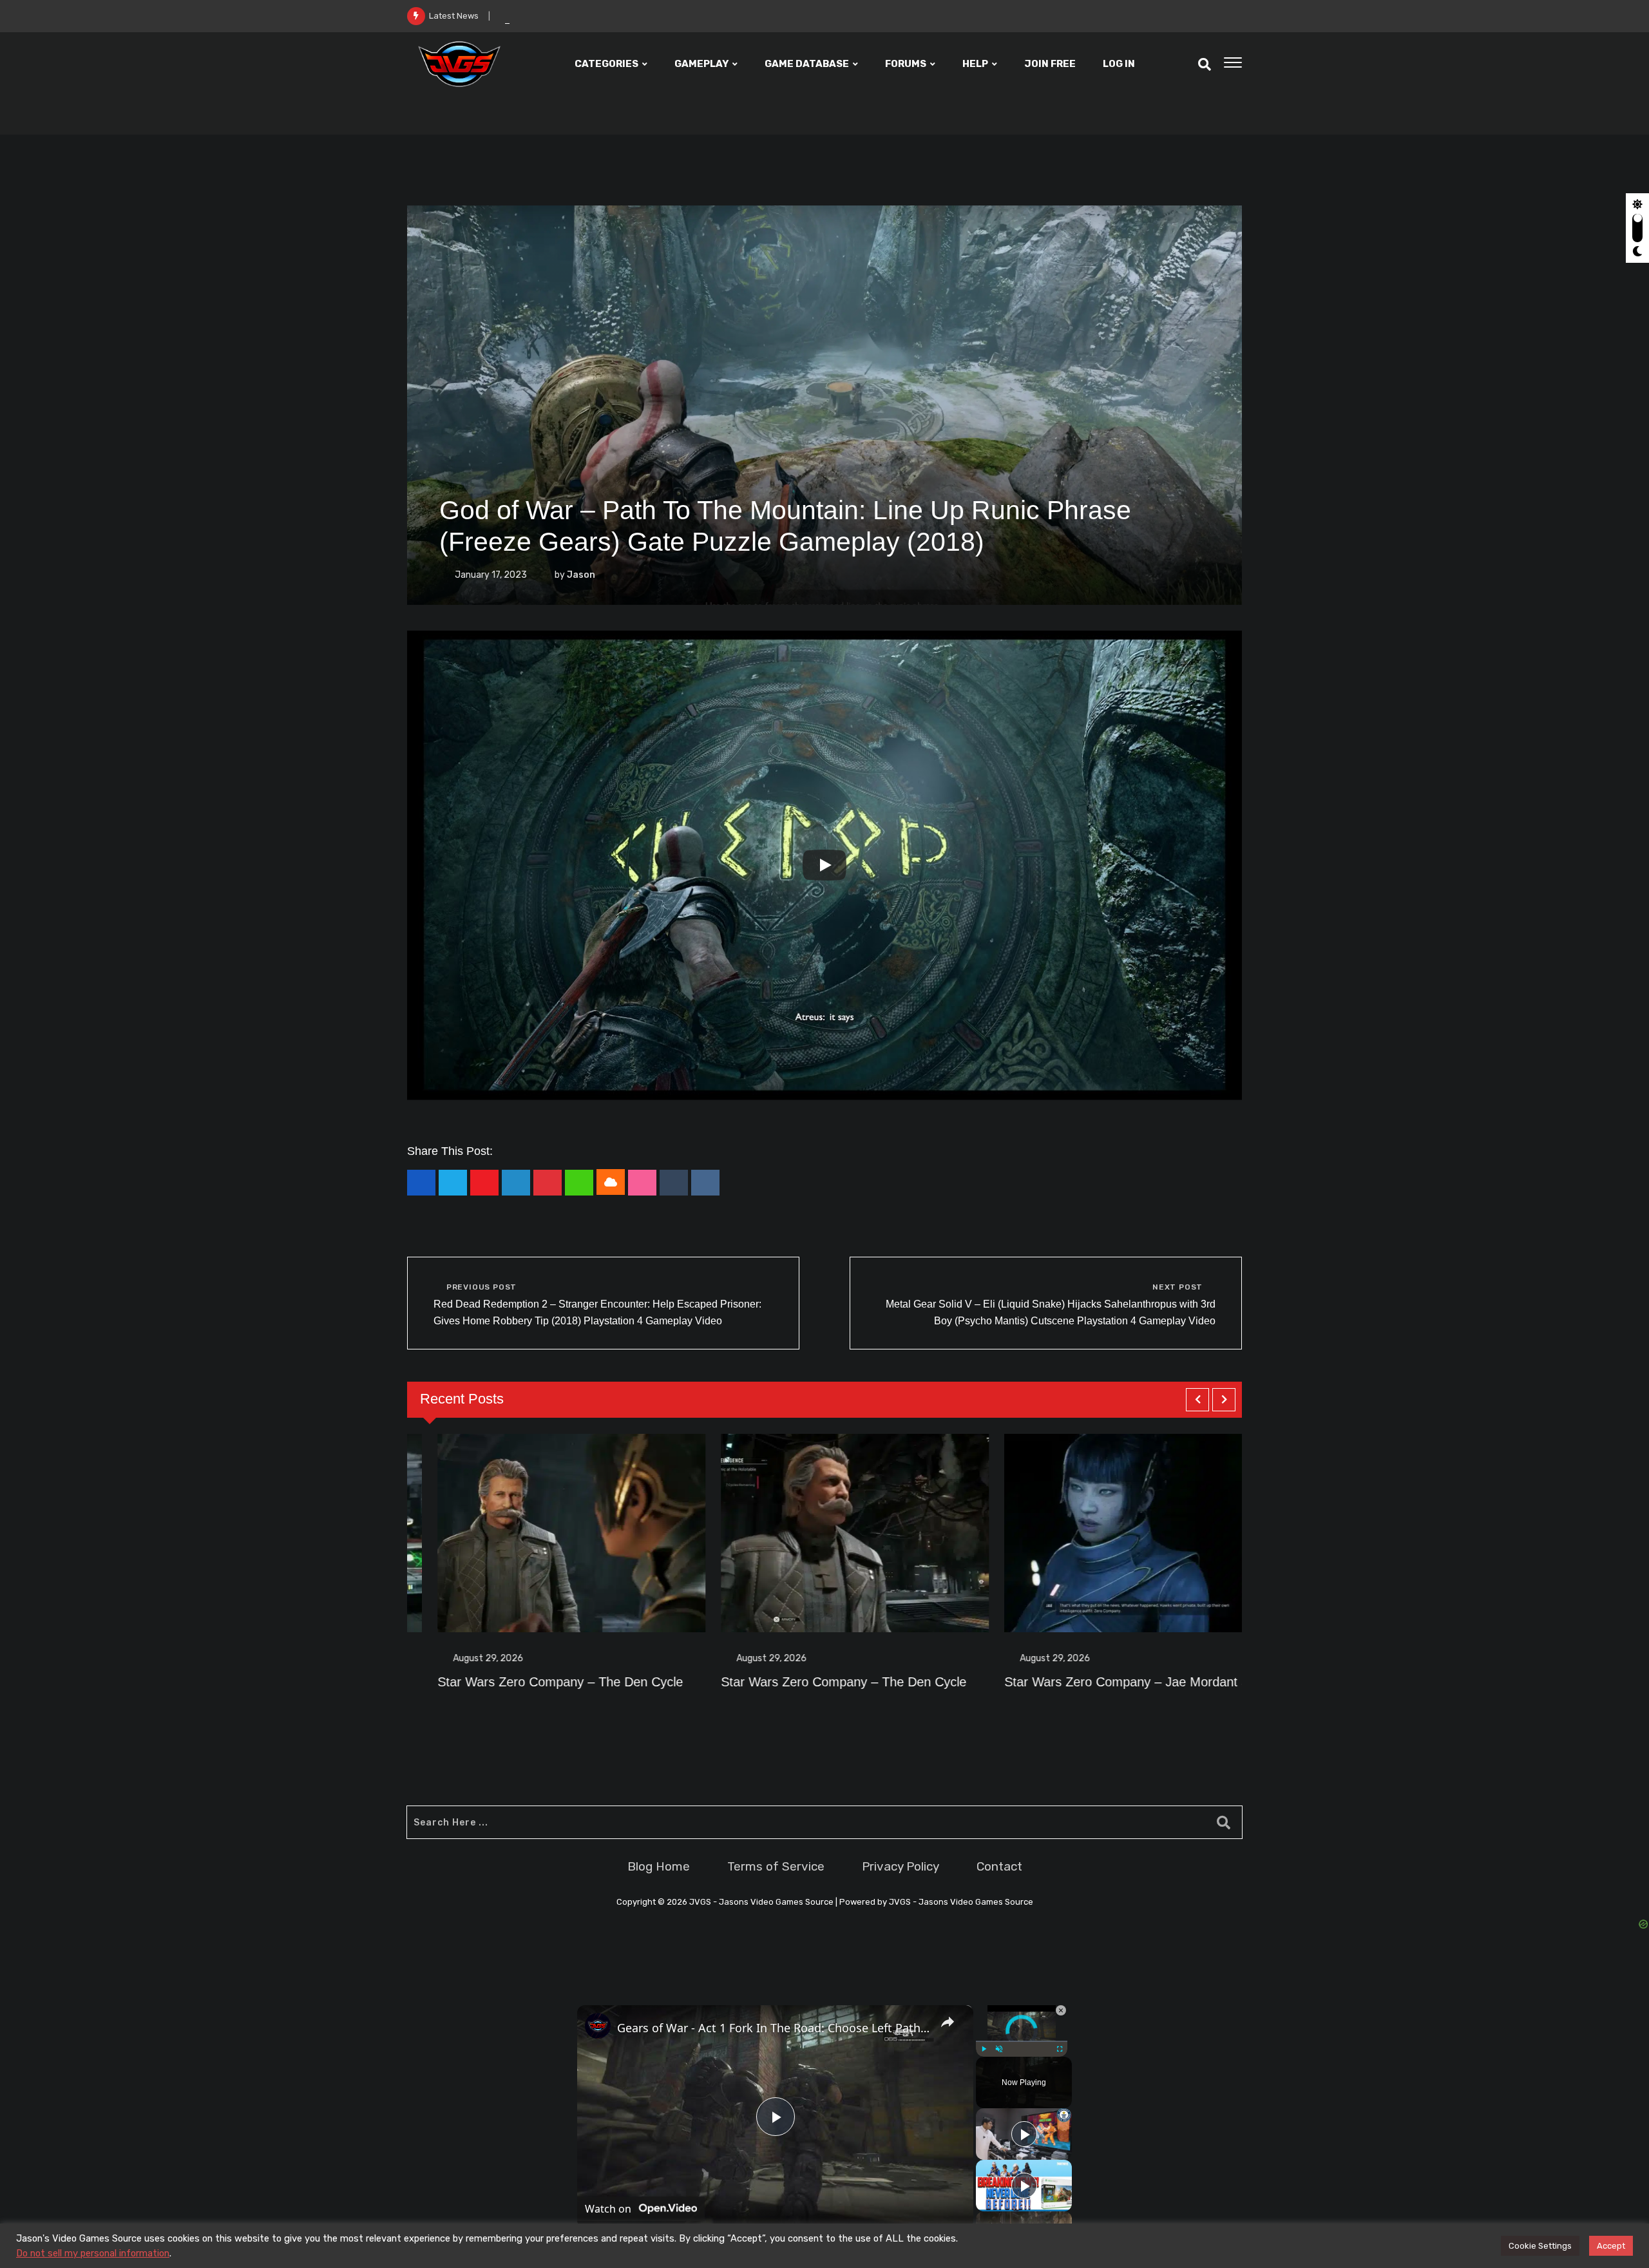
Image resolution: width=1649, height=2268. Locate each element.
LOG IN (1119, 64)
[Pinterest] (548, 1183)
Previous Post (481, 1287)
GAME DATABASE (807, 64)
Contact (999, 1866)
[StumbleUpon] (642, 1183)
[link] (598, 2026)
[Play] (824, 865)
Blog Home (659, 1866)
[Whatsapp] (579, 1183)
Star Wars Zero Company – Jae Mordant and (820, 1682)
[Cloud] (611, 1182)
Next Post (1177, 1287)
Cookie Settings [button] (1540, 2246)
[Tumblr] (674, 1183)
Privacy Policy (901, 1866)
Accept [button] (1611, 2246)
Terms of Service (776, 1866)
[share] (948, 2022)
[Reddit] (705, 1183)
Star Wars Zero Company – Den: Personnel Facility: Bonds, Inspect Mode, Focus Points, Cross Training (680, 16)
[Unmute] (999, 2049)
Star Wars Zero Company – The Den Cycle (530, 1682)
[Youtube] (484, 1183)
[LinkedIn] (516, 1183)
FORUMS (906, 64)
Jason (581, 575)
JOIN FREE (1050, 64)
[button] (1197, 1400)
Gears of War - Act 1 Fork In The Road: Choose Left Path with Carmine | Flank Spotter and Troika (773, 2028)
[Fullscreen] (1060, 2049)
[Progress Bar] (1022, 2041)
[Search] (1205, 64)
